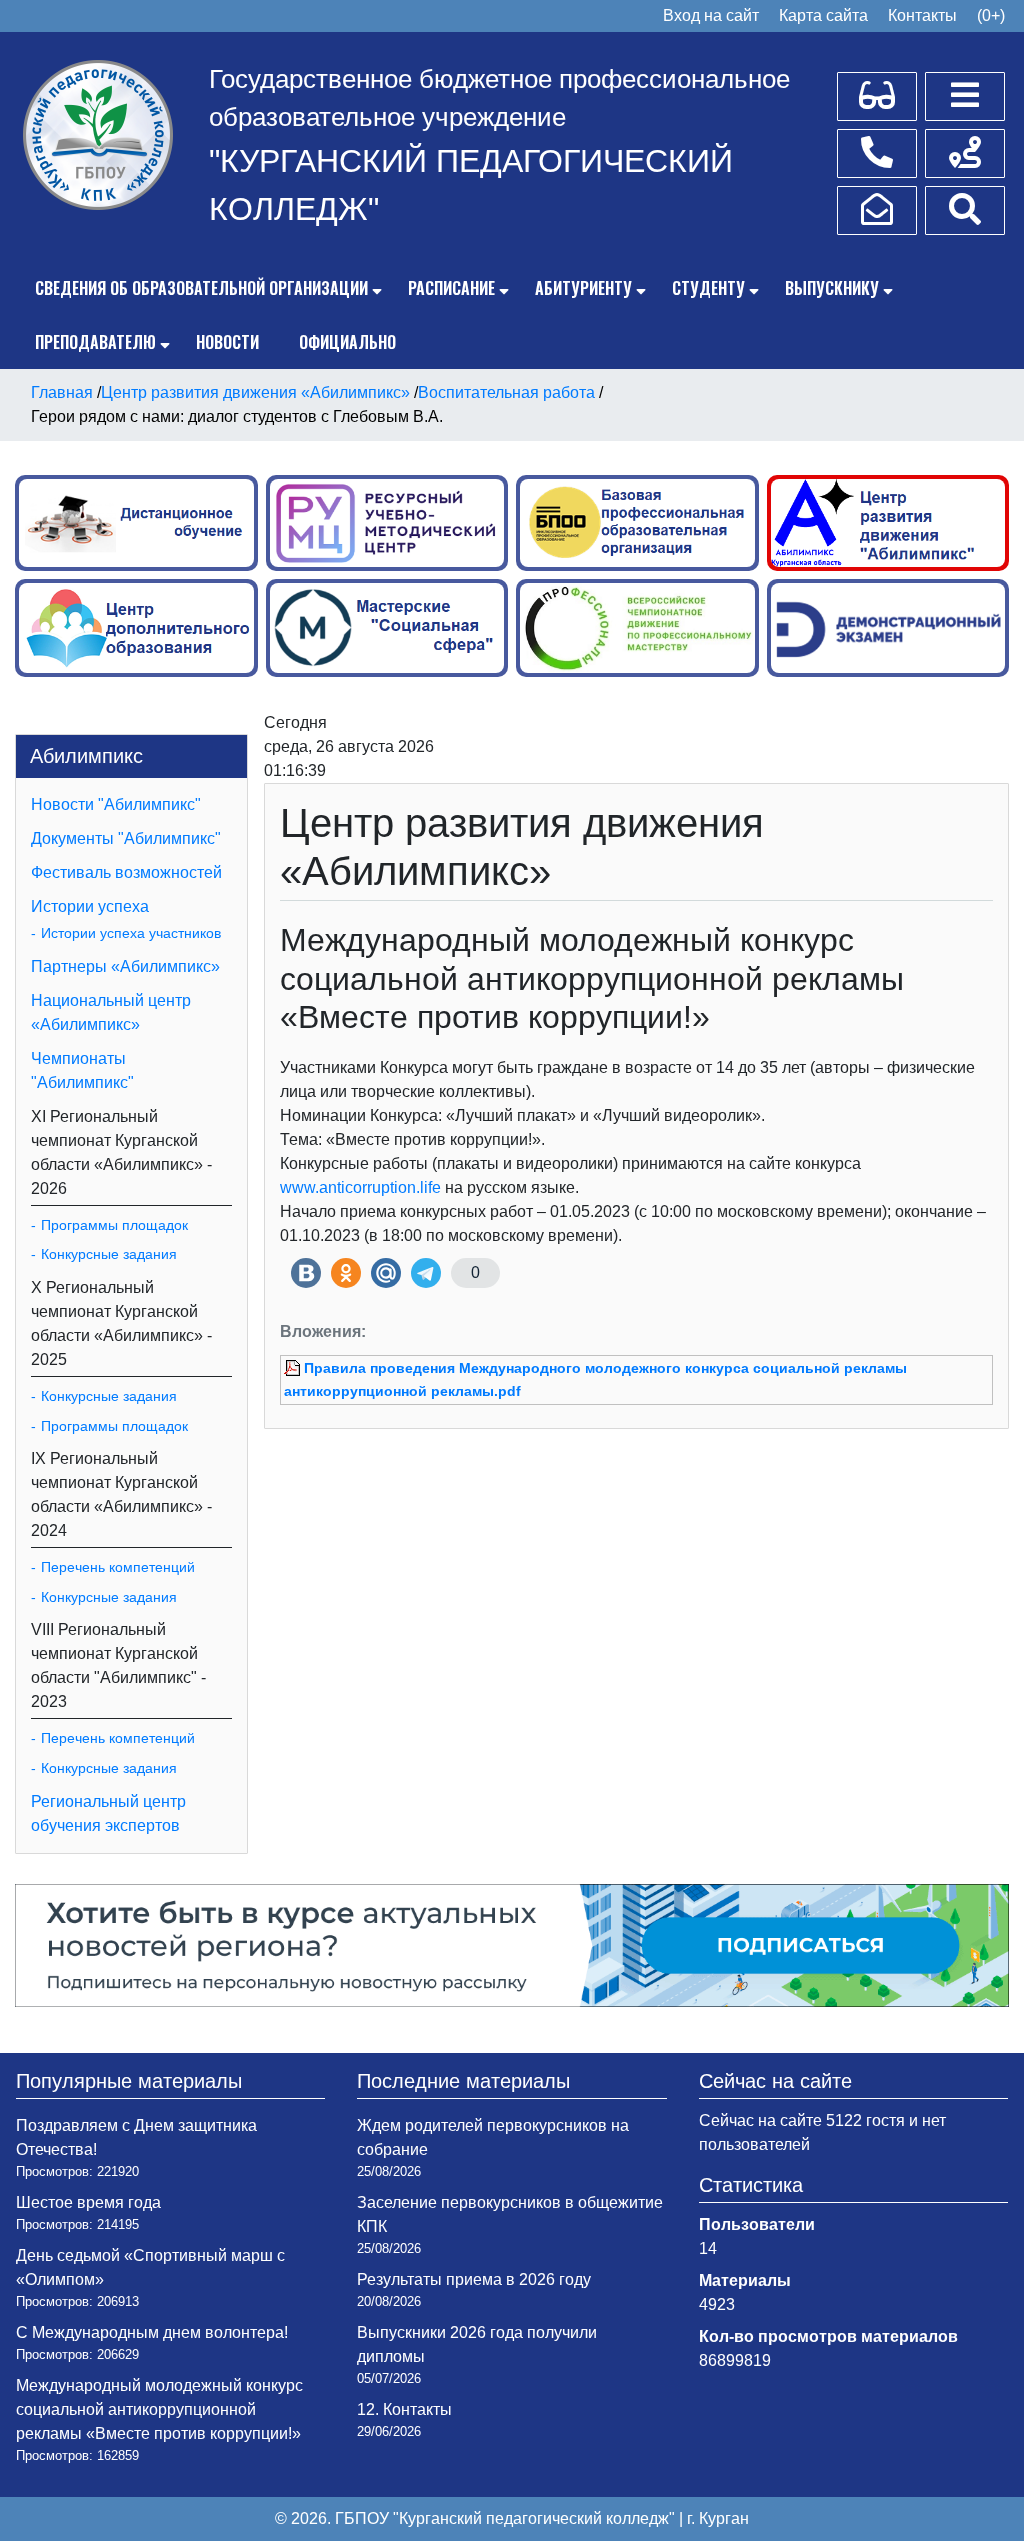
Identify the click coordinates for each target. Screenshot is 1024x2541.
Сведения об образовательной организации (201, 288)
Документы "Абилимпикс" (126, 838)
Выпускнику (832, 288)
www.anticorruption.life (360, 1187)
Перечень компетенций (118, 1567)
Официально (347, 342)
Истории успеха (90, 906)
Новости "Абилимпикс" (116, 804)
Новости (227, 342)
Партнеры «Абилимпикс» (125, 966)
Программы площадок (114, 1225)
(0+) (991, 15)
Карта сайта (823, 15)
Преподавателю (95, 342)
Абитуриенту (583, 288)
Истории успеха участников (131, 933)
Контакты (922, 15)
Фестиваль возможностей (126, 872)
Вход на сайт (711, 15)
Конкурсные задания (109, 1254)
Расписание (451, 288)
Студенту (708, 288)
